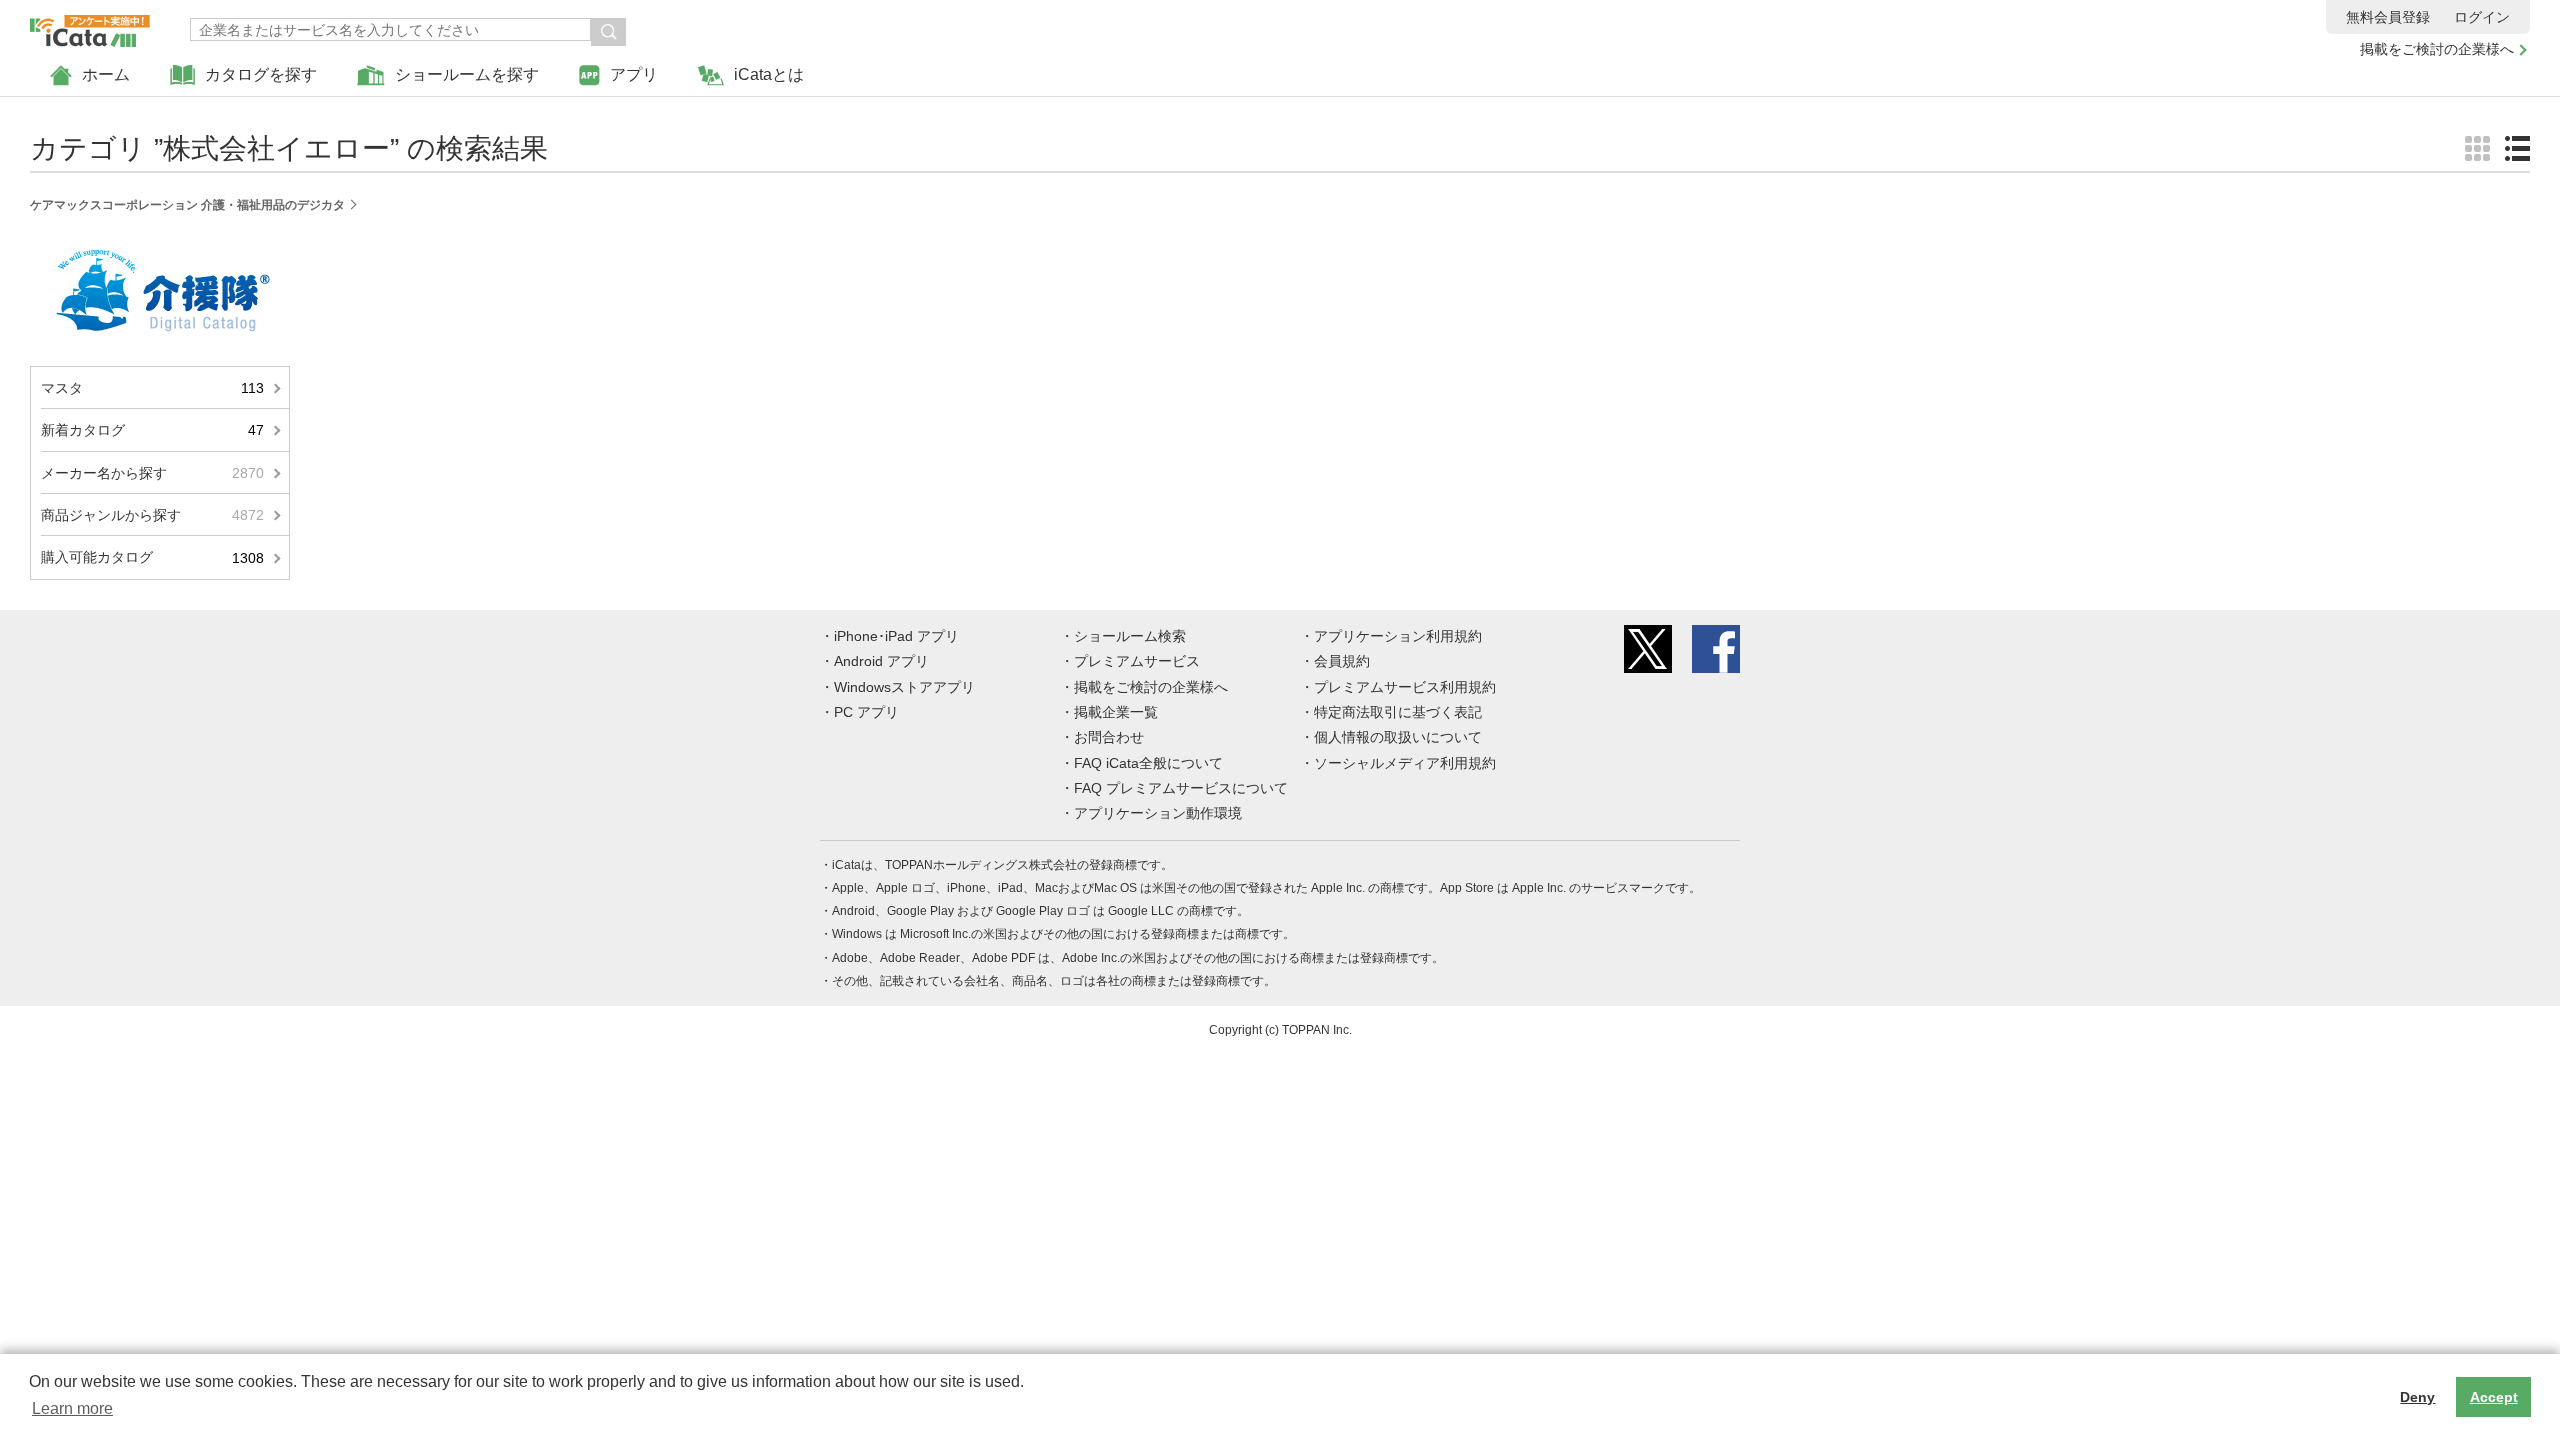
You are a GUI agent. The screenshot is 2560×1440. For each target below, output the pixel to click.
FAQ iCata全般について (1148, 763)
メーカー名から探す (152, 473)
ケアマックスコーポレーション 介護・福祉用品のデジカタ (187, 205)
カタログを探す (261, 74)
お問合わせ (1109, 737)
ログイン (2482, 17)
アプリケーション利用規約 (1398, 636)
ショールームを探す (467, 74)
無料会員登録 (2388, 17)
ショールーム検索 (1130, 636)
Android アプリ (881, 661)
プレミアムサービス (1137, 661)
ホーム (106, 74)
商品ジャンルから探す (152, 515)
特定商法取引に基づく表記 (1398, 712)
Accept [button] (2494, 1397)
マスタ (152, 388)
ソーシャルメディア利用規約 (1405, 763)
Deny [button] (2417, 1397)
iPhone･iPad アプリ (896, 636)
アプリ (634, 74)
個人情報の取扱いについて (1398, 737)
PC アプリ (866, 712)
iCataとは (769, 74)
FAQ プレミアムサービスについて (1181, 788)
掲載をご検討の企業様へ (2437, 49)
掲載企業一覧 (1116, 712)
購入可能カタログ (152, 557)
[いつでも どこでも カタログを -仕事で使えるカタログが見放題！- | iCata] (90, 26)
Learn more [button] (72, 1408)
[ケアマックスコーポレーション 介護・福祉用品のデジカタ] (160, 242)
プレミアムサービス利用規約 (1405, 687)
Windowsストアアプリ (904, 687)
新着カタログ (152, 430)
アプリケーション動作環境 (1158, 813)
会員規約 (1342, 661)
